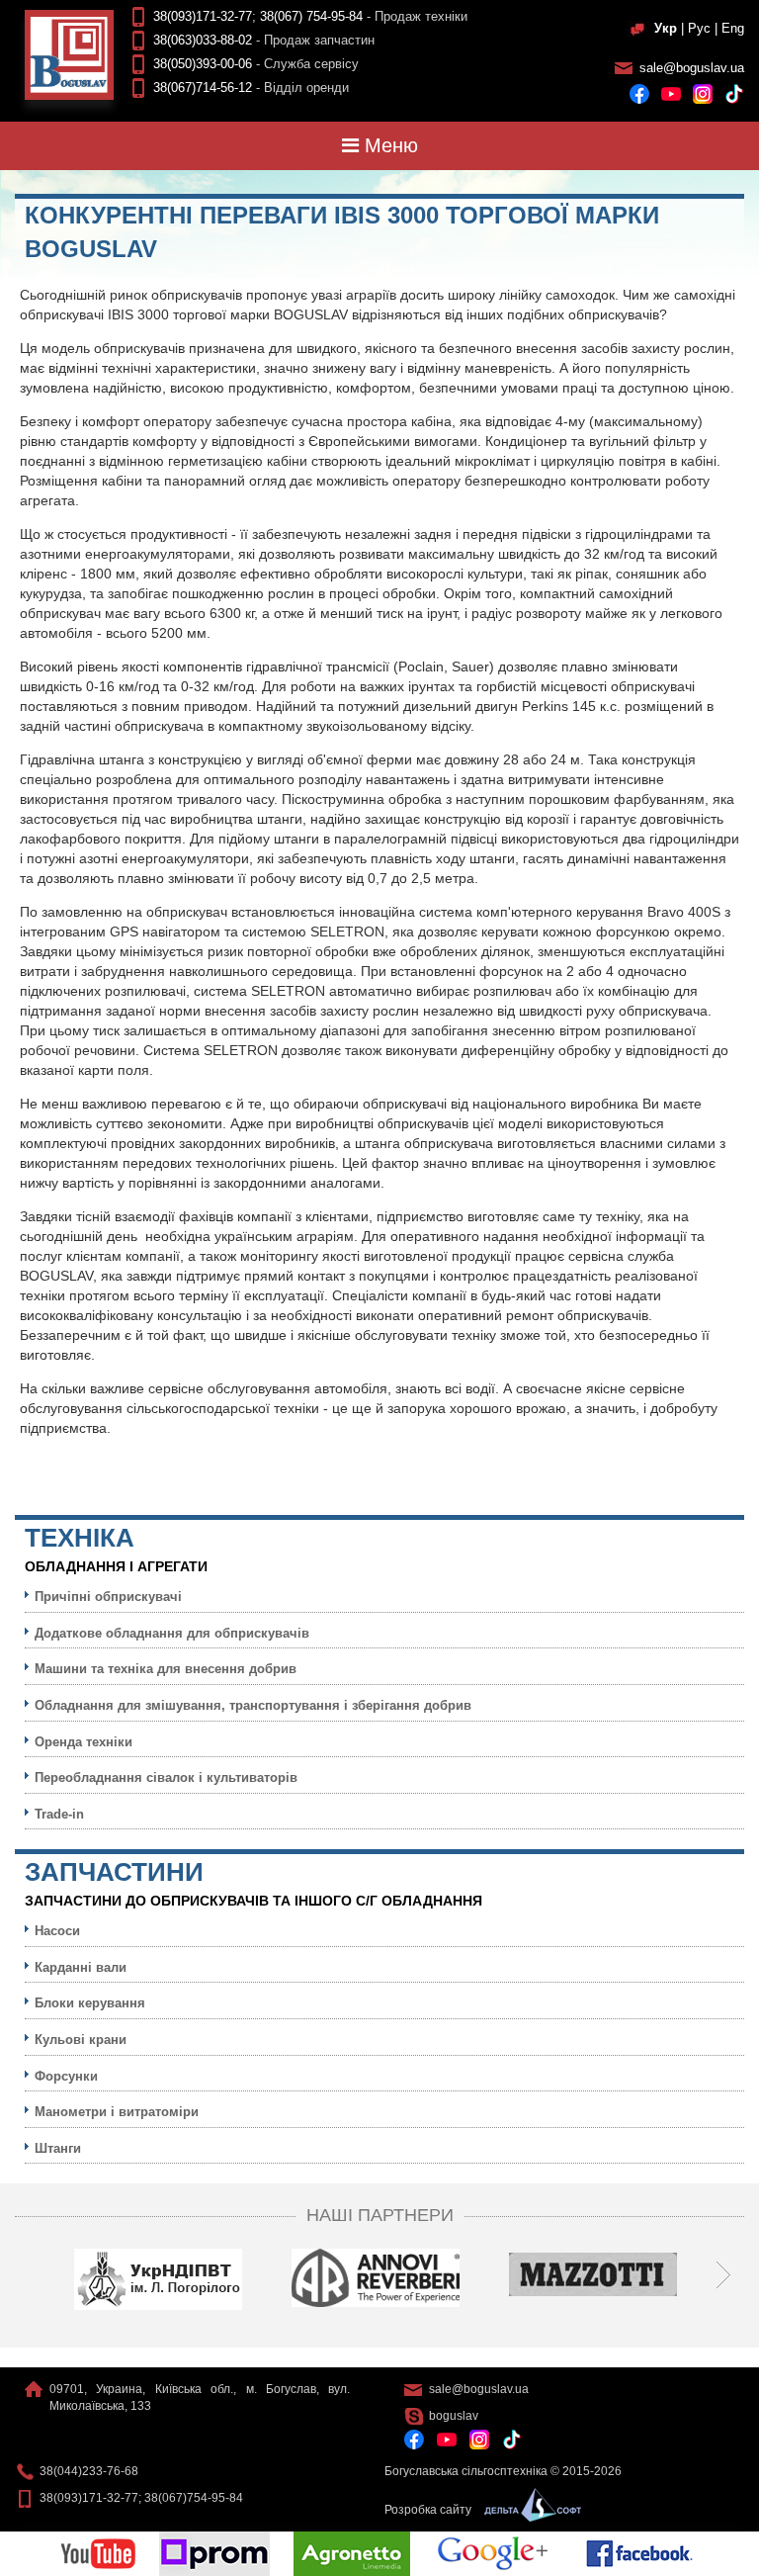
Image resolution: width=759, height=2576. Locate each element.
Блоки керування (90, 2003)
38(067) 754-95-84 (311, 16)
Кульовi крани (81, 2040)
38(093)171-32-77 (203, 16)
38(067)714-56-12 (203, 88)
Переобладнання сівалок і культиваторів (166, 1777)
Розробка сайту (429, 2510)
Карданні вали (81, 1967)
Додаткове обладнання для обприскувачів (172, 1633)
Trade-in (59, 1814)
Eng (733, 28)
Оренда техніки (84, 1742)
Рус (699, 28)
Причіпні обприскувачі (108, 1597)
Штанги (58, 2148)
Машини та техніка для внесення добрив (166, 1669)
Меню (388, 145)
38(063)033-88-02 (203, 40)
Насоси (57, 1931)
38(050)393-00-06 (203, 64)
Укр (666, 28)
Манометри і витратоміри (117, 2112)
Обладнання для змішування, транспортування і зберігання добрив (253, 1705)
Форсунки (66, 2076)
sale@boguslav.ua (692, 68)
